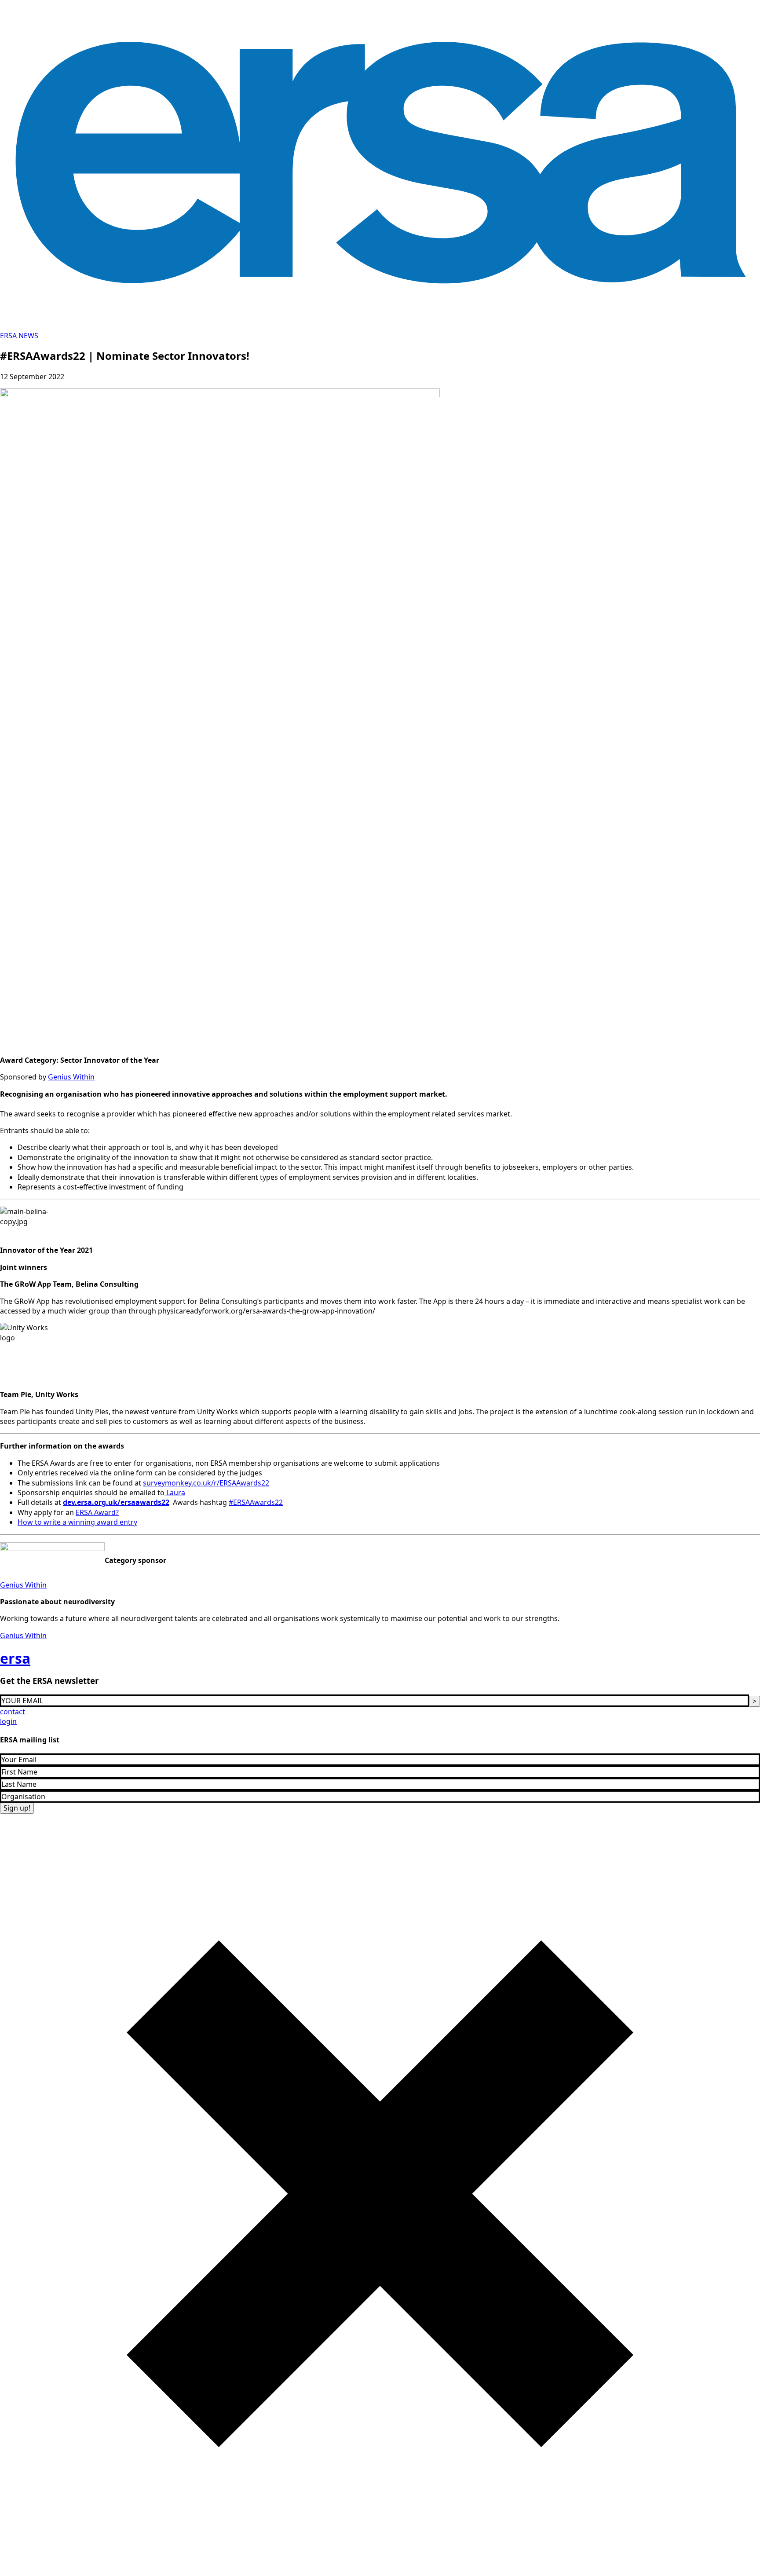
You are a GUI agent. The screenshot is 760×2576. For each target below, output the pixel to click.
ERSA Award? (97, 1512)
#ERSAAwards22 (256, 1502)
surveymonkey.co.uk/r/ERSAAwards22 (206, 1483)
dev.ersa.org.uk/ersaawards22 (116, 1502)
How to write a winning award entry (77, 1522)
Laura (175, 1493)
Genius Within (71, 1077)
